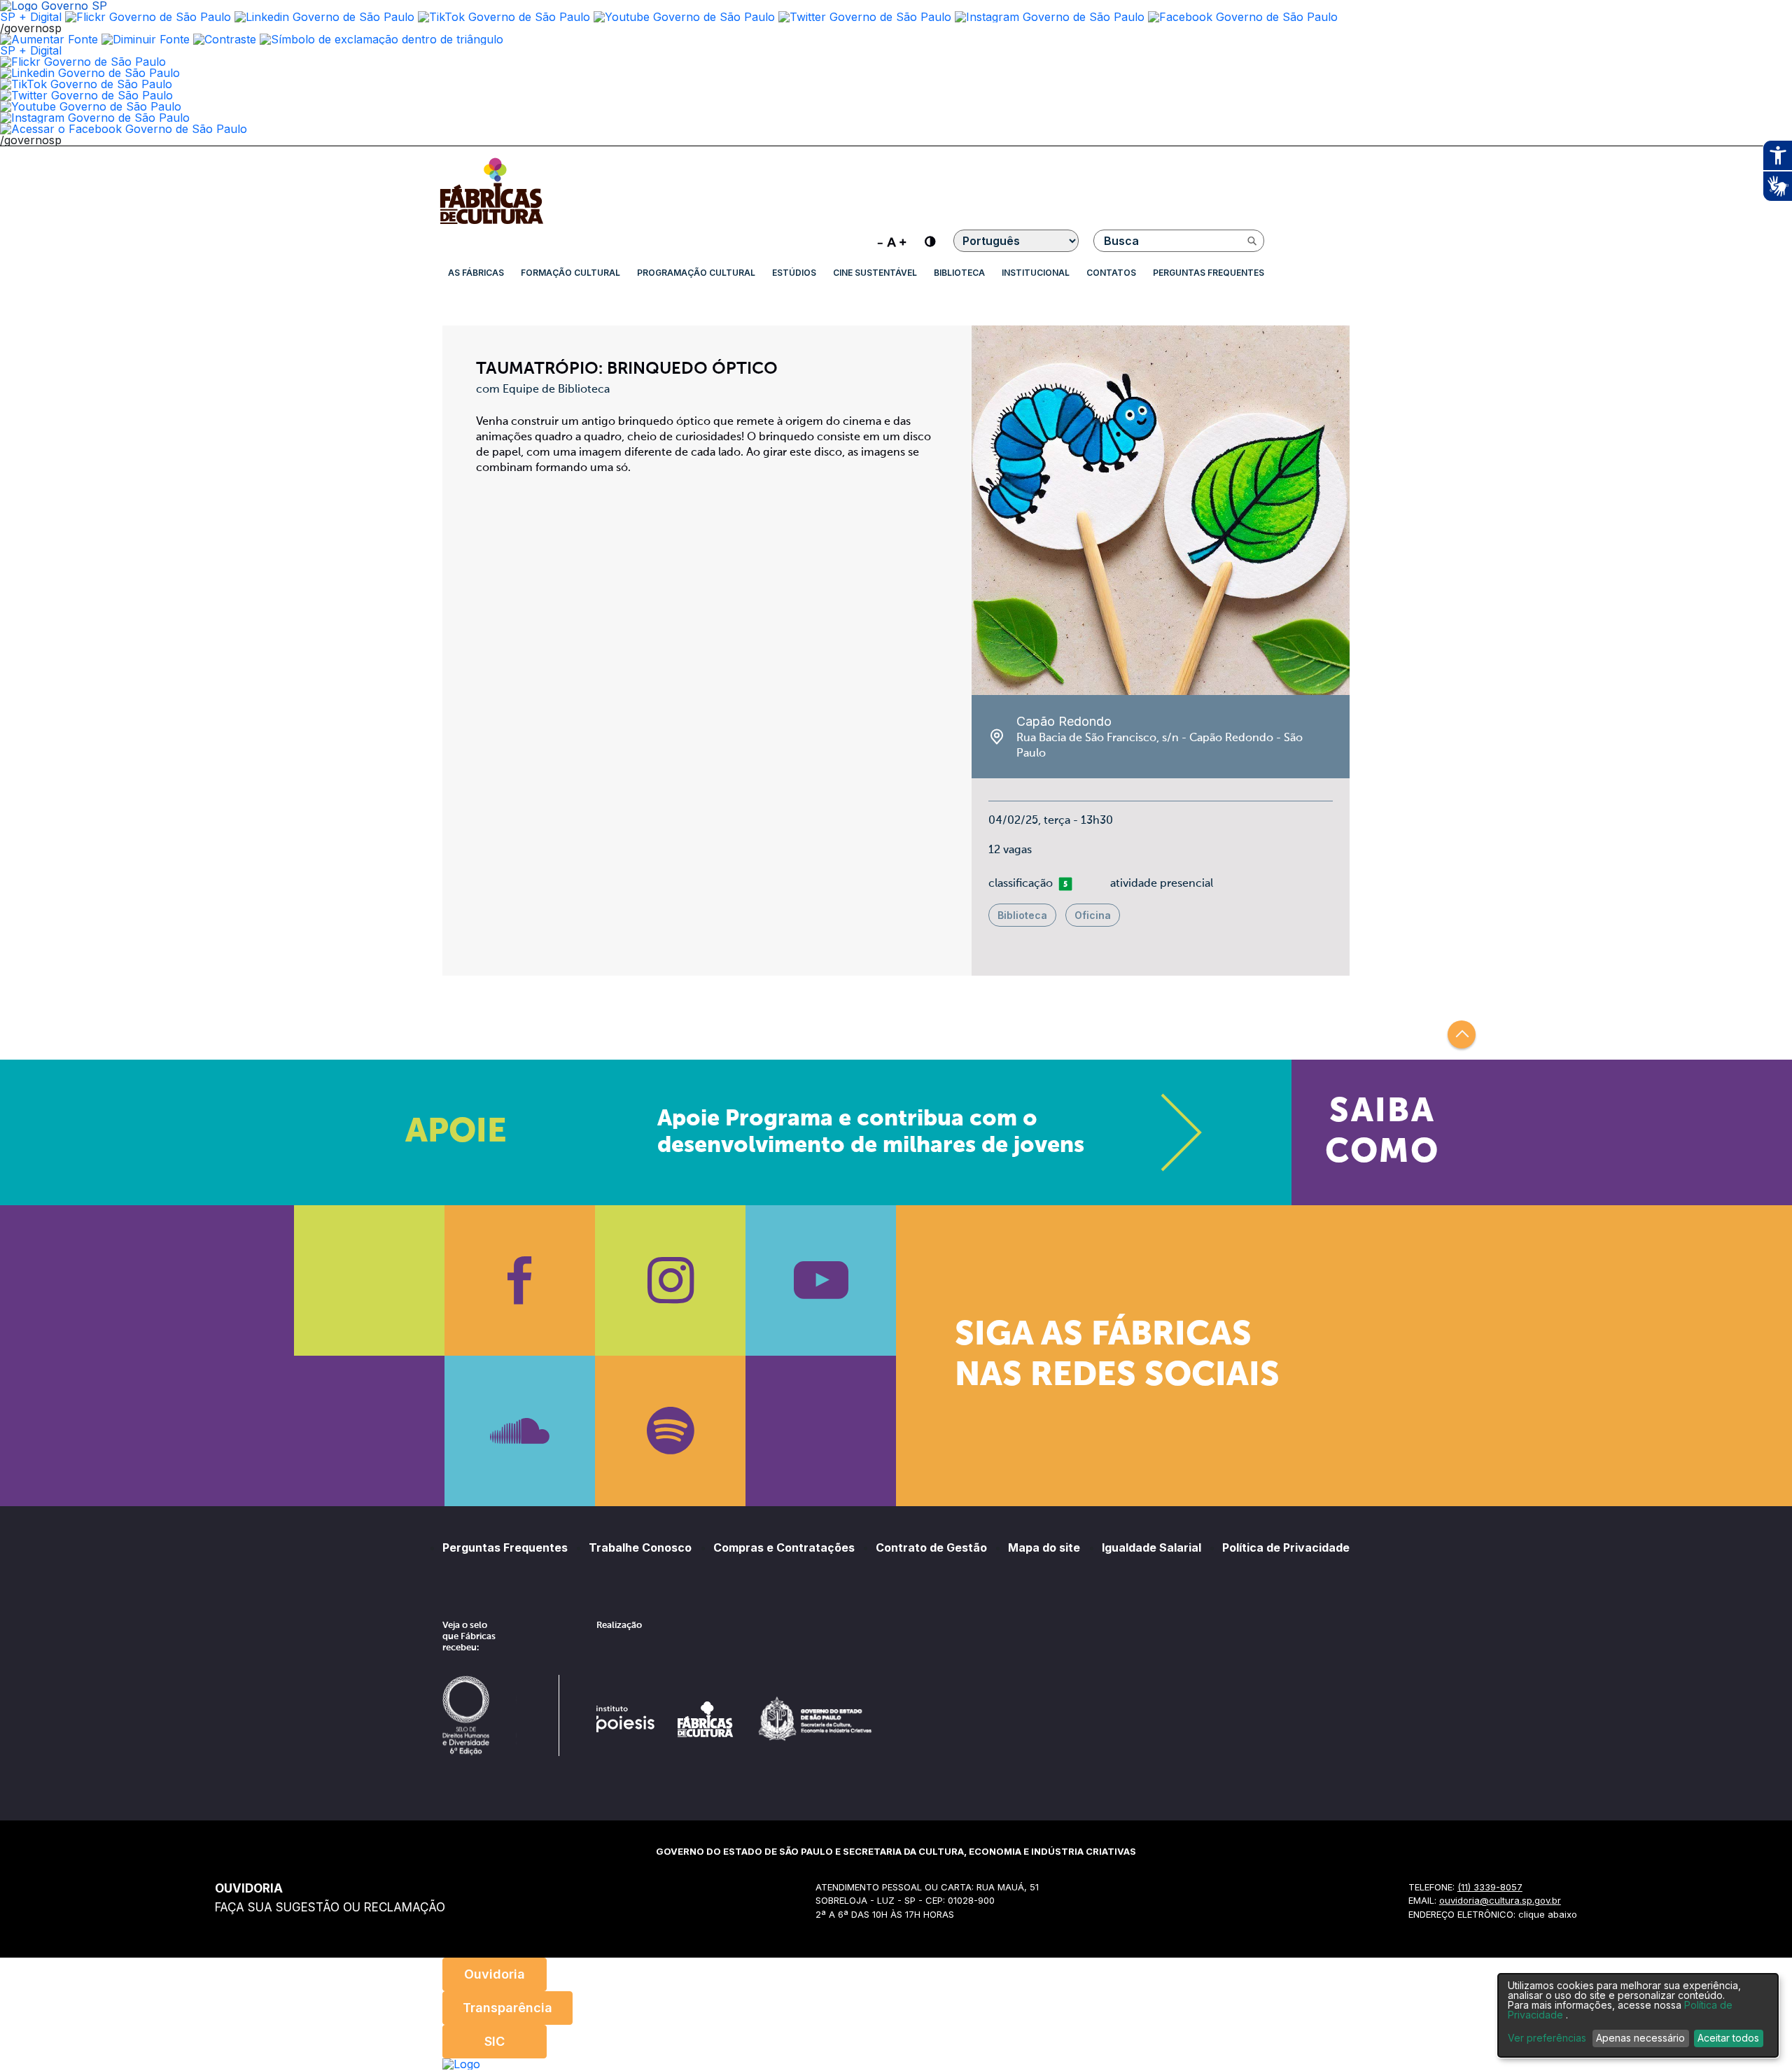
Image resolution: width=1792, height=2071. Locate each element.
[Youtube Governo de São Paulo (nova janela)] (684, 17)
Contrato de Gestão (931, 1547)
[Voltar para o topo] (1462, 1034)
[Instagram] (670, 1280)
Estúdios (794, 273)
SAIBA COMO (1382, 1132)
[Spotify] (670, 1431)
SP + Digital (31, 17)
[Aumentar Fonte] (49, 39)
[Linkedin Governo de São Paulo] (90, 73)
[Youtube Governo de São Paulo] (91, 106)
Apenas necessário (1640, 2038)
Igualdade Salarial (1151, 1547)
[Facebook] (520, 1280)
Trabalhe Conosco (640, 1547)
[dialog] (1638, 2015)
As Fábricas (476, 273)
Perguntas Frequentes (1209, 273)
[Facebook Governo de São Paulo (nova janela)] (1243, 17)
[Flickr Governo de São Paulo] (83, 62)
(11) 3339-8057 (1490, 1887)
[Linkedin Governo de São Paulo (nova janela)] (324, 17)
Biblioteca (959, 273)
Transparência (507, 2008)
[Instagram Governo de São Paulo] (1050, 17)
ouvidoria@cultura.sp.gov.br (1500, 1900)
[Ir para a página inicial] (491, 224)
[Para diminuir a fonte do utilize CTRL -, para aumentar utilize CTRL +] (892, 241)
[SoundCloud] (520, 1431)
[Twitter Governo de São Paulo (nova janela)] (865, 17)
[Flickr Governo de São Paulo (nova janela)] (148, 17)
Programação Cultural (696, 273)
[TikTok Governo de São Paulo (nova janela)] (504, 17)
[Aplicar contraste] (225, 39)
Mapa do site (1044, 1547)
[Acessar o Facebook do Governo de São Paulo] (124, 129)
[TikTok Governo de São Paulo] (86, 84)
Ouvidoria (495, 1974)
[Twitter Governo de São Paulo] (86, 95)
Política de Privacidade (1286, 1547)
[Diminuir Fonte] (146, 39)
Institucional (1036, 273)
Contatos (1111, 273)
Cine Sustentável (875, 273)
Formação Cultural (570, 273)
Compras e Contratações (784, 1547)
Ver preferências (1547, 2038)
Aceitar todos (1728, 2038)
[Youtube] (821, 1280)
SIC (495, 2041)
